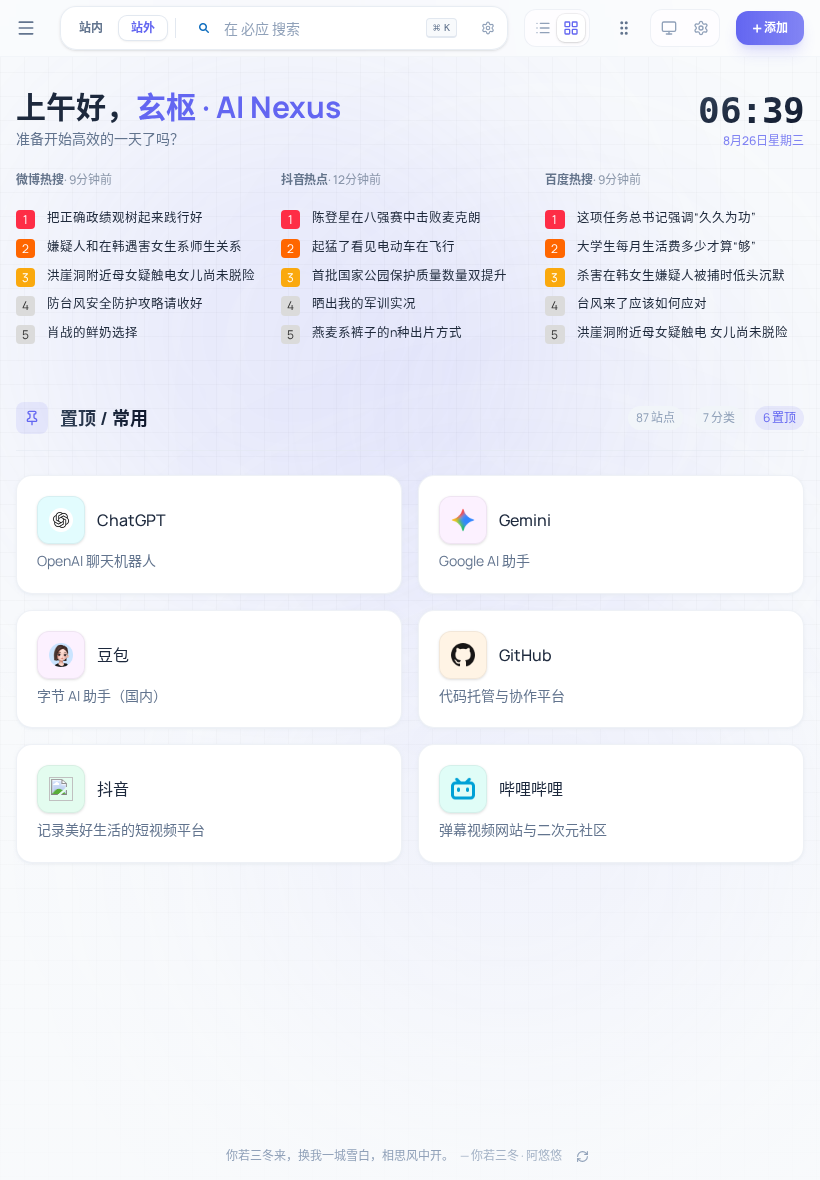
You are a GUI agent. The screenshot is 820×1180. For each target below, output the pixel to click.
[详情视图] (571, 28)
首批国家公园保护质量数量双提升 (409, 276)
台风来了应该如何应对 (642, 304)
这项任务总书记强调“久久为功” (666, 218)
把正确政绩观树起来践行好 (125, 218)
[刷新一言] (582, 1156)
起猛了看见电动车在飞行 (383, 247)
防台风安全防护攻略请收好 (125, 304)
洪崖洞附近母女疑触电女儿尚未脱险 (151, 276)
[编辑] (375, 502)
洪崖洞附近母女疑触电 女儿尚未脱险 (682, 333)
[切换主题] (669, 28)
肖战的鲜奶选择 (92, 333)
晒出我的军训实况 (364, 304)
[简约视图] (543, 28)
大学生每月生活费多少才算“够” (666, 247)
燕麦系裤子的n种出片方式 (387, 333)
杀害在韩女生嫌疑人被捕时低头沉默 (681, 276)
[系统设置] (701, 28)
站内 (91, 27)
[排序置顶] (624, 28)
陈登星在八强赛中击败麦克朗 (396, 218)
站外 (143, 27)
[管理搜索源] (488, 28)
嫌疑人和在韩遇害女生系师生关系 (144, 247)
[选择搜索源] (204, 28)
